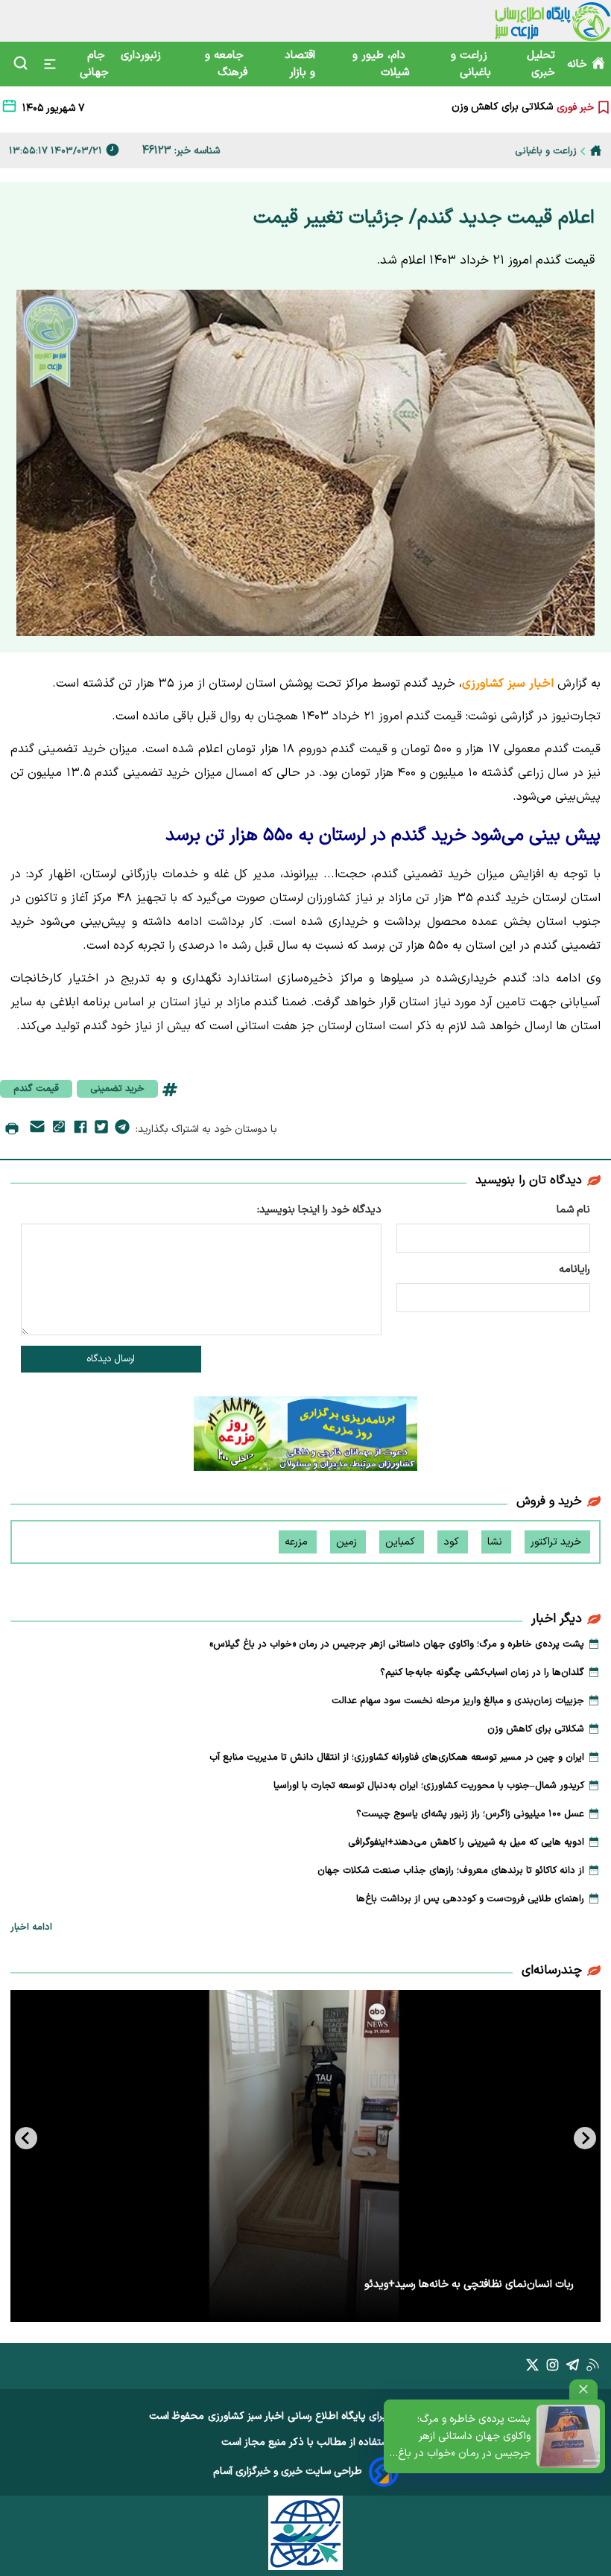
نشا (496, 1542)
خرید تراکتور (557, 1542)
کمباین (402, 1542)
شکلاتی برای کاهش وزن (536, 1729)
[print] (12, 1130)
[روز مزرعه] (305, 1437)
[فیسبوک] (80, 1130)
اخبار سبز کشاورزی (246, 2416)
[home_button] (596, 150)
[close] (583, 2389)
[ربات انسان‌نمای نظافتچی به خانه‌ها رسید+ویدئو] (305, 2156)
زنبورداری (143, 55)
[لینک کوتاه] (59, 1129)
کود (453, 1542)
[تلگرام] (122, 1130)
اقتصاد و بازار (300, 64)
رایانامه (574, 1269)
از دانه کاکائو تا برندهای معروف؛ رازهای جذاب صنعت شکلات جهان (451, 1871)
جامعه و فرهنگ (226, 64)
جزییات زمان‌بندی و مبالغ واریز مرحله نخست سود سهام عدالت (458, 1701)
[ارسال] (37, 1129)
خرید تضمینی (117, 1089)
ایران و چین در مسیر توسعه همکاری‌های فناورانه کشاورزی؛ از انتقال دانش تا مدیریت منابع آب (355, 109)
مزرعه (298, 1542)
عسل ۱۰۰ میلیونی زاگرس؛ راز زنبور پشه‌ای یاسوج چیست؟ (470, 1814)
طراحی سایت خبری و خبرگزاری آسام (288, 2471)
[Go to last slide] (585, 2138)
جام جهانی (94, 64)
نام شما (573, 1210)
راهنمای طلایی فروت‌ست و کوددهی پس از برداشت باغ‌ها (470, 1899)
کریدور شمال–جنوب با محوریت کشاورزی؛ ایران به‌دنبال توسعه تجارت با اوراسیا (429, 1786)
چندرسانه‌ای (552, 1971)
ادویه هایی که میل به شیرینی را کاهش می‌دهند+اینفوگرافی (466, 1842)
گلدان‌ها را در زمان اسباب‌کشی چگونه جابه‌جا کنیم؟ (482, 1673)
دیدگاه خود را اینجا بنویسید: (319, 1210)
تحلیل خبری (541, 64)
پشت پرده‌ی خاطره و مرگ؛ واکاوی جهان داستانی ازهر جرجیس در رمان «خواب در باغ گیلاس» (464, 2437)
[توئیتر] (101, 1130)
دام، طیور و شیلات (381, 64)
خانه (577, 64)
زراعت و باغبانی (471, 64)
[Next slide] (26, 2138)
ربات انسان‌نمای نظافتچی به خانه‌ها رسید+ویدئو (469, 2284)
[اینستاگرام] (553, 2368)
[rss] (593, 2368)
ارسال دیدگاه (111, 1359)
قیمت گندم (36, 1089)
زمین (348, 1542)
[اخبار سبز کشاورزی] (553, 21)
